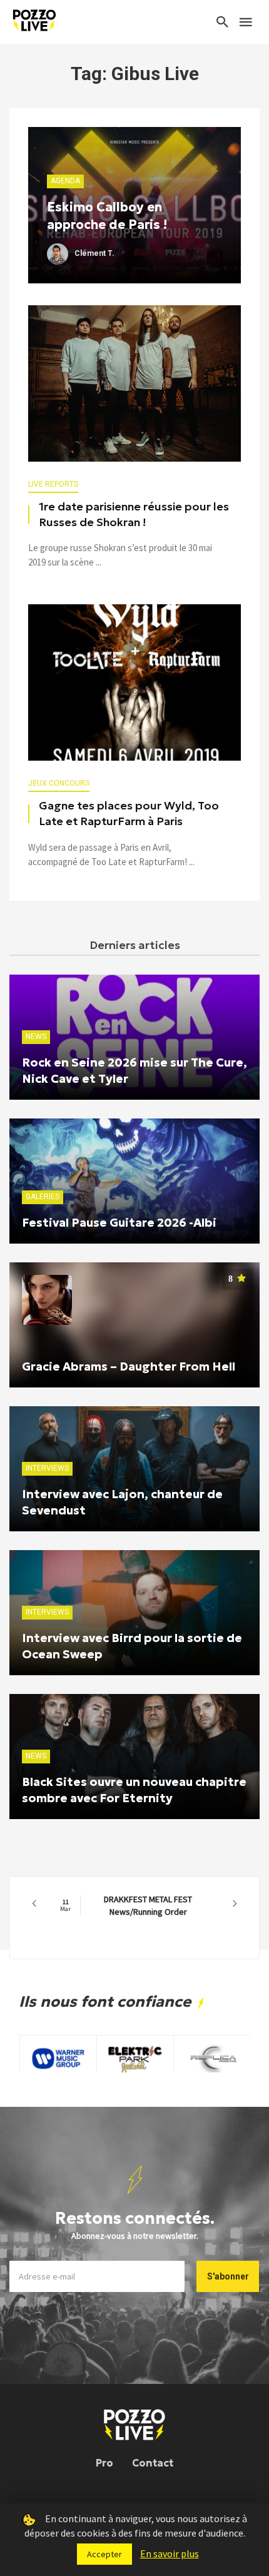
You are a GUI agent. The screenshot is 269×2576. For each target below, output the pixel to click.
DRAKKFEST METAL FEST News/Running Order (126, 1905)
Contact (153, 2463)
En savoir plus (170, 2553)
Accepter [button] (104, 2554)
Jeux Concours (59, 783)
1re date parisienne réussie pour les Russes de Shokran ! (134, 515)
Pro (104, 2463)
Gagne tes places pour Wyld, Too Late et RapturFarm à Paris (129, 814)
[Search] (223, 22)
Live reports (53, 484)
